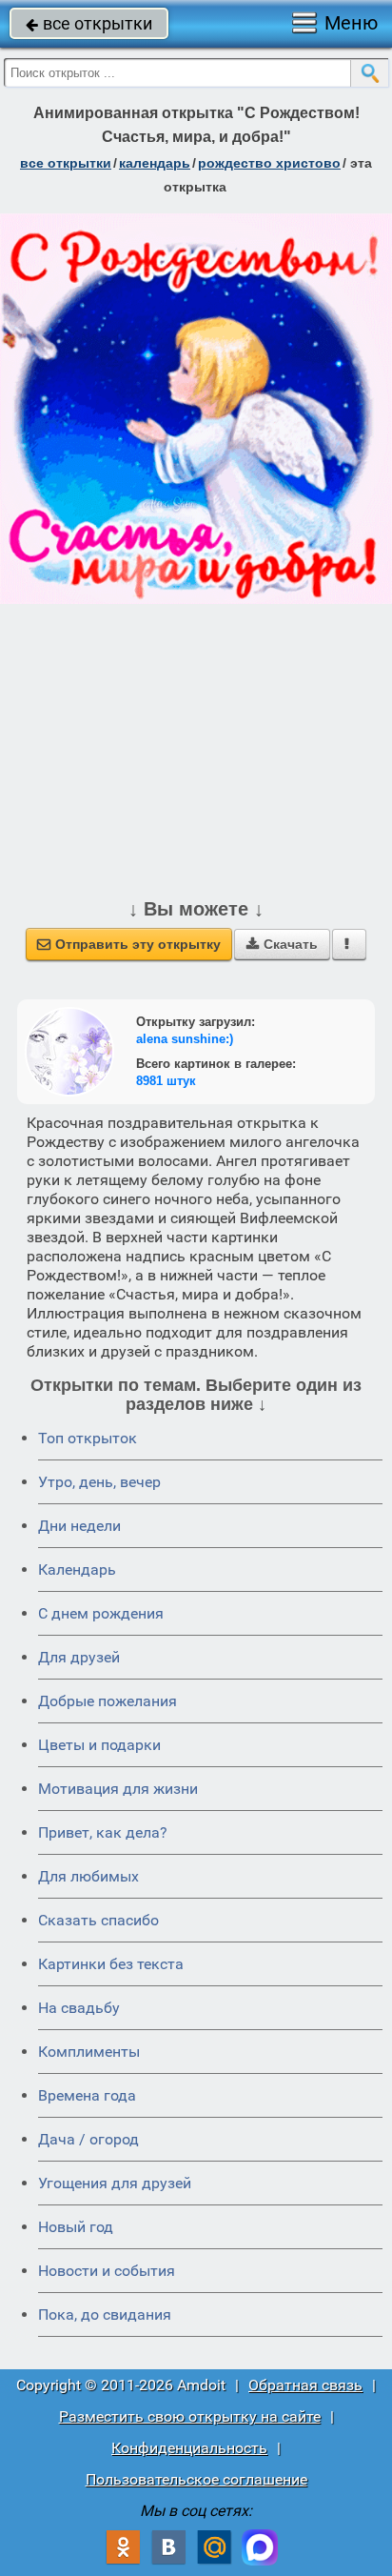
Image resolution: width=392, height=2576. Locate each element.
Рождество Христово (269, 163)
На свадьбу (79, 2008)
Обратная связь (305, 2385)
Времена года (87, 2095)
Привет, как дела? (103, 1832)
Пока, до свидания (105, 2314)
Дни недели (79, 1526)
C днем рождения (101, 1613)
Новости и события (107, 2271)
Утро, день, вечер (99, 1482)
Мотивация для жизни (118, 1789)
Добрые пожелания (108, 1701)
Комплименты (89, 2052)
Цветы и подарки (99, 1745)
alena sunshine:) (185, 1039)
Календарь (155, 163)
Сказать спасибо (98, 1920)
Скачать (282, 944)
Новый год (76, 2227)
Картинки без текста (111, 1964)
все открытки (89, 23)
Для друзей (79, 1657)
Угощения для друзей (115, 2183)
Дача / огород (88, 2139)
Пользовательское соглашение (196, 2479)
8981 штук (166, 1081)
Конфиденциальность (189, 2448)
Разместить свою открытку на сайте (190, 2416)
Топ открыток (88, 1438)
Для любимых (88, 1876)
